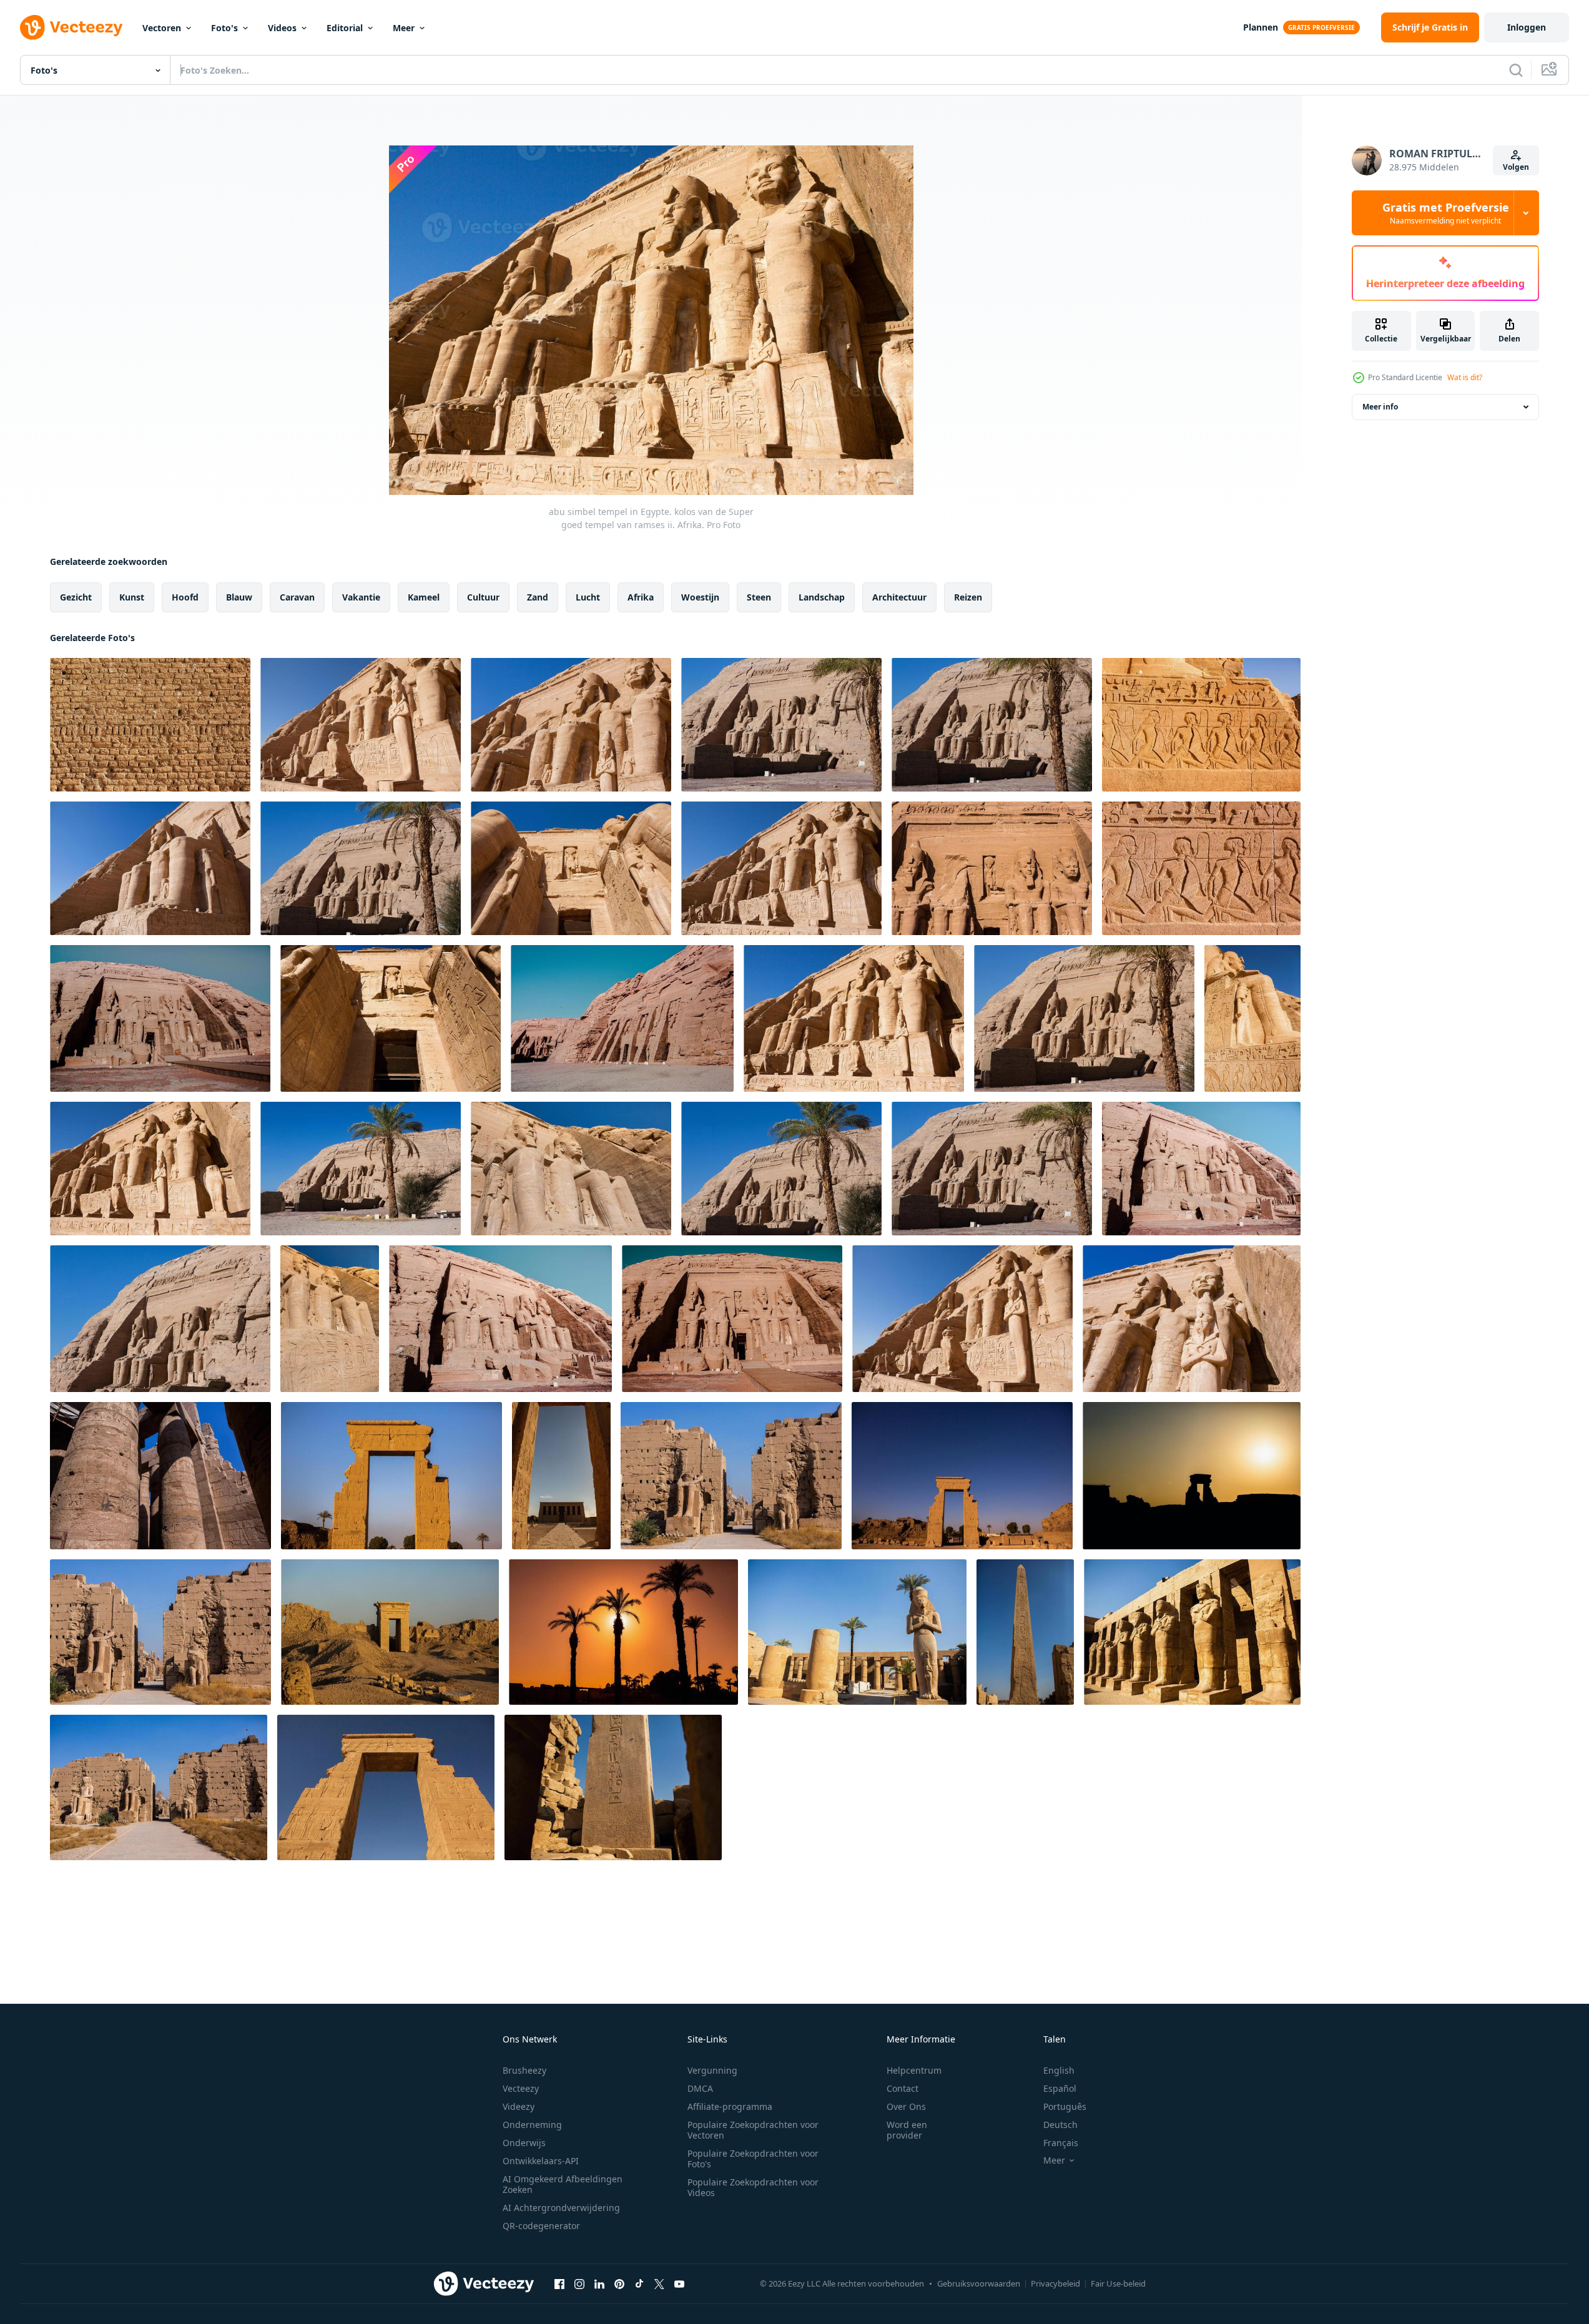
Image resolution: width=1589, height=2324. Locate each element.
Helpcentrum (914, 2070)
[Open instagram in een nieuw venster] (579, 2283)
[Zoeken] (1516, 70)
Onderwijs (524, 2143)
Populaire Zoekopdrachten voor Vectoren (753, 2130)
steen (759, 597)
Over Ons (906, 2106)
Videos (282, 28)
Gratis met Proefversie (1446, 213)
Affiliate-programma (730, 2106)
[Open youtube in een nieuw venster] (679, 2283)
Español (1060, 2088)
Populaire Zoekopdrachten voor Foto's (753, 2159)
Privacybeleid (1055, 2283)
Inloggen (1527, 27)
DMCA (700, 2088)
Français (1061, 2143)
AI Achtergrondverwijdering (561, 2208)
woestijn (700, 597)
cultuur (483, 597)
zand (538, 597)
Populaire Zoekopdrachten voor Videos (753, 2187)
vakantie (361, 597)
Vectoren (162, 28)
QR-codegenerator (541, 2226)
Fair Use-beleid (1118, 2283)
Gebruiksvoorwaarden (979, 2283)
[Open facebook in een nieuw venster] (559, 2283)
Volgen (1516, 167)
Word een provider (907, 2130)
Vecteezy (521, 2088)
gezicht (76, 597)
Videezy (519, 2106)
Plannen (1261, 27)
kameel (424, 597)
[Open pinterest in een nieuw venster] (619, 2283)
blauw (239, 597)
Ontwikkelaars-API (541, 2161)
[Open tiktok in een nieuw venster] (639, 2283)
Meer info (1380, 407)
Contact (903, 2088)
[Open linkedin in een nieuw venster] (599, 2283)
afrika (641, 597)
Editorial (345, 28)
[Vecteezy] (71, 27)
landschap (822, 597)
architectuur (899, 597)
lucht (588, 597)
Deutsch (1060, 2125)
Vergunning (712, 2070)
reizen (968, 597)
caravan (297, 597)
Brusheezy (524, 2070)
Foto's (224, 28)
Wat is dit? (1465, 377)
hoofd (185, 597)
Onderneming (532, 2125)
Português (1065, 2106)
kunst (132, 597)
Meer (404, 28)
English (1059, 2070)
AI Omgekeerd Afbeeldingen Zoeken (563, 2184)
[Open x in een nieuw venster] (659, 2283)
